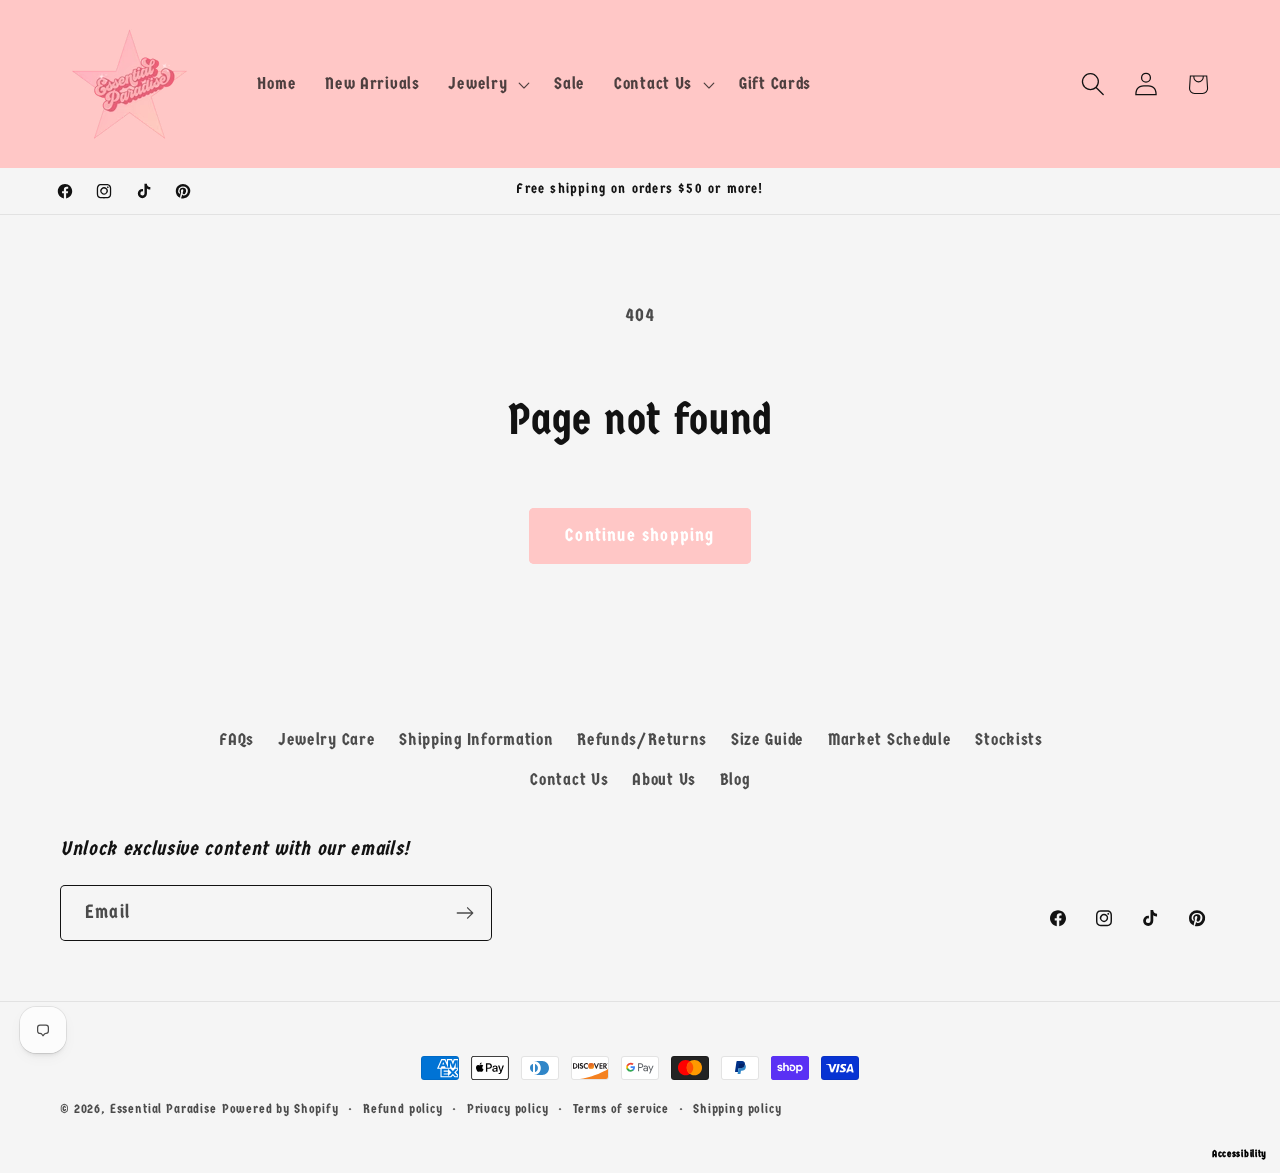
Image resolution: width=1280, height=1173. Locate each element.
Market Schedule (890, 739)
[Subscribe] (464, 913)
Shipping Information (476, 739)
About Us (664, 779)
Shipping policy (737, 1108)
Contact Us (569, 779)
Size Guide (767, 739)
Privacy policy (508, 1108)
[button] (487, 84)
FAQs (236, 739)
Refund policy (403, 1108)
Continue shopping (639, 535)
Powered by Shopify (280, 1108)
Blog (735, 779)
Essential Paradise (163, 1108)
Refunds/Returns (642, 739)
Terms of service (621, 1108)
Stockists (1008, 739)
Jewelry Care (327, 739)
